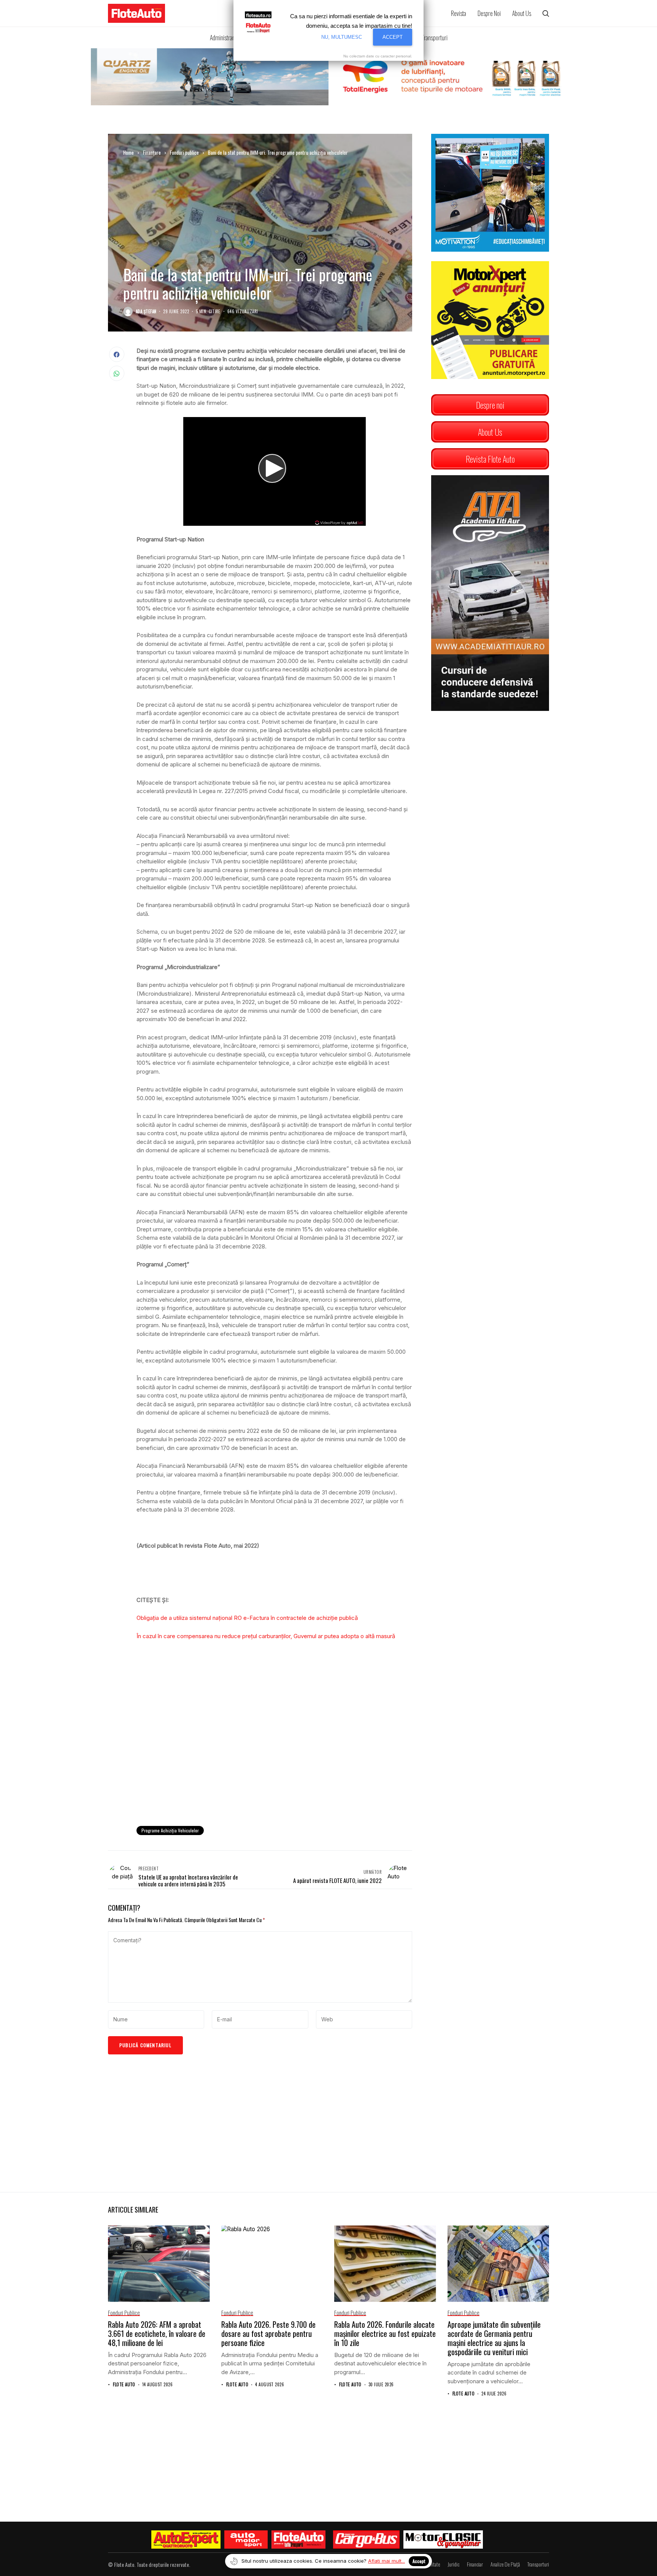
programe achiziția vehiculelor (170, 1830)
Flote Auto (124, 2385)
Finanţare (152, 152)
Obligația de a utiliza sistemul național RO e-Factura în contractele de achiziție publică (247, 1618)
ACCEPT (393, 37)
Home (129, 152)
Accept (419, 2561)
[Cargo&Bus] (366, 2540)
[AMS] (246, 2540)
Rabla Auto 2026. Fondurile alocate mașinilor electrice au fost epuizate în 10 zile (385, 2333)
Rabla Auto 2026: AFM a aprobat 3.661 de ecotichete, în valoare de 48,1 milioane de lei (157, 2333)
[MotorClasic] (443, 2540)
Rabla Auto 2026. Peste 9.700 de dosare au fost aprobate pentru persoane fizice (268, 2333)
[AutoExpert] (186, 2540)
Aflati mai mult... (386, 2561)
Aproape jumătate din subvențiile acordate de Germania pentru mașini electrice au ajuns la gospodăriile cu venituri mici (494, 2338)
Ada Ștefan (146, 312)
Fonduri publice (184, 152)
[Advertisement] (274, 1758)
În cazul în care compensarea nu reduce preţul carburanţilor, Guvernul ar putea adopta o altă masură (266, 1636)
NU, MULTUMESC (342, 37)
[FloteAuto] (299, 2540)
